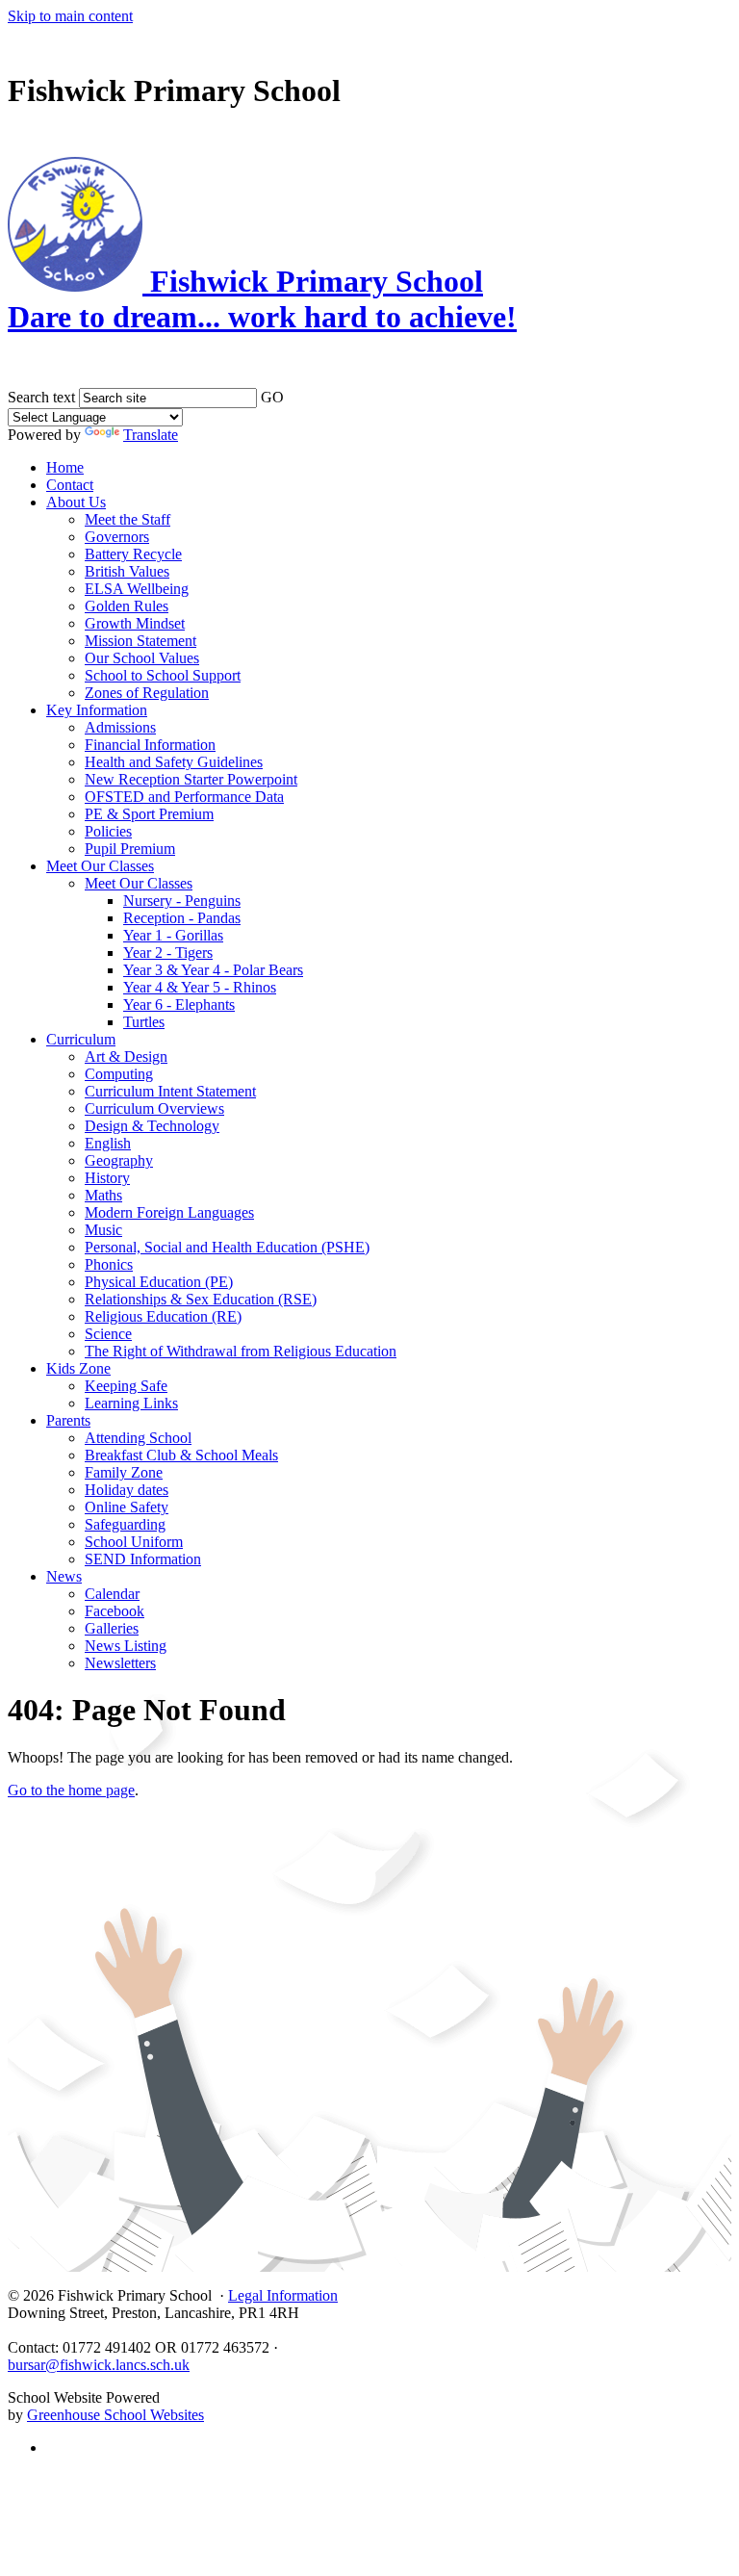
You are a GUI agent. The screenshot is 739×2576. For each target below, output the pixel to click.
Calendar (112, 1594)
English (108, 1143)
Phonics (109, 1264)
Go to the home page (71, 1790)
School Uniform (134, 1542)
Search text (41, 397)
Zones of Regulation (147, 693)
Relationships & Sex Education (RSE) (201, 1299)
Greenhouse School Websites (115, 2415)
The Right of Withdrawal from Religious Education (241, 1351)
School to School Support (163, 675)
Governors (117, 537)
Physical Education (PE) (159, 1282)
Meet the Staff (127, 519)
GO (272, 397)
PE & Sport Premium (149, 814)
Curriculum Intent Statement (170, 1091)
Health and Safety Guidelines (174, 762)
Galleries (112, 1628)
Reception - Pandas (182, 918)
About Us (76, 502)
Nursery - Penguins (182, 901)
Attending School (138, 1438)
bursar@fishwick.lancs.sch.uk (99, 2365)
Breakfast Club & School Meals (181, 1455)
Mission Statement (140, 641)
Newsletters (120, 1663)
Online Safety (127, 1507)
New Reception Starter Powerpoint (191, 779)
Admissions (120, 727)
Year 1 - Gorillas (173, 935)
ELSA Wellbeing (137, 589)
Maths (103, 1195)
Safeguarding (125, 1524)
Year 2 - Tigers (168, 953)
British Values (127, 571)
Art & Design (126, 1056)
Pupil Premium (130, 849)
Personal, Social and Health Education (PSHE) (227, 1247)
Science (108, 1334)
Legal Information (283, 2295)
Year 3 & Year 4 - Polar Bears (213, 970)
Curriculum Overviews (154, 1108)
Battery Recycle (133, 554)
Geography (119, 1160)
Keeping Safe (126, 1386)
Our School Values (142, 658)
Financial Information (150, 745)
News (64, 1576)
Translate (151, 435)
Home (65, 467)
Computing (119, 1074)
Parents (68, 1420)
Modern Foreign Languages (169, 1212)
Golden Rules (127, 606)
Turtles (144, 1022)
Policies (108, 831)
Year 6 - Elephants (179, 1005)
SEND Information (143, 1559)
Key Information (97, 710)
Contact (70, 485)
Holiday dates (127, 1490)
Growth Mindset (135, 623)
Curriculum (81, 1039)
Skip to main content (70, 16)
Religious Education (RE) (163, 1316)
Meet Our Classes (100, 866)
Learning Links (131, 1403)
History (107, 1178)
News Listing (126, 1646)
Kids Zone (78, 1368)
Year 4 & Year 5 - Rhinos (200, 987)
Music (103, 1230)
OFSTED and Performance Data (184, 797)
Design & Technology (152, 1126)
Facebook (115, 1611)
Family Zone (124, 1472)
